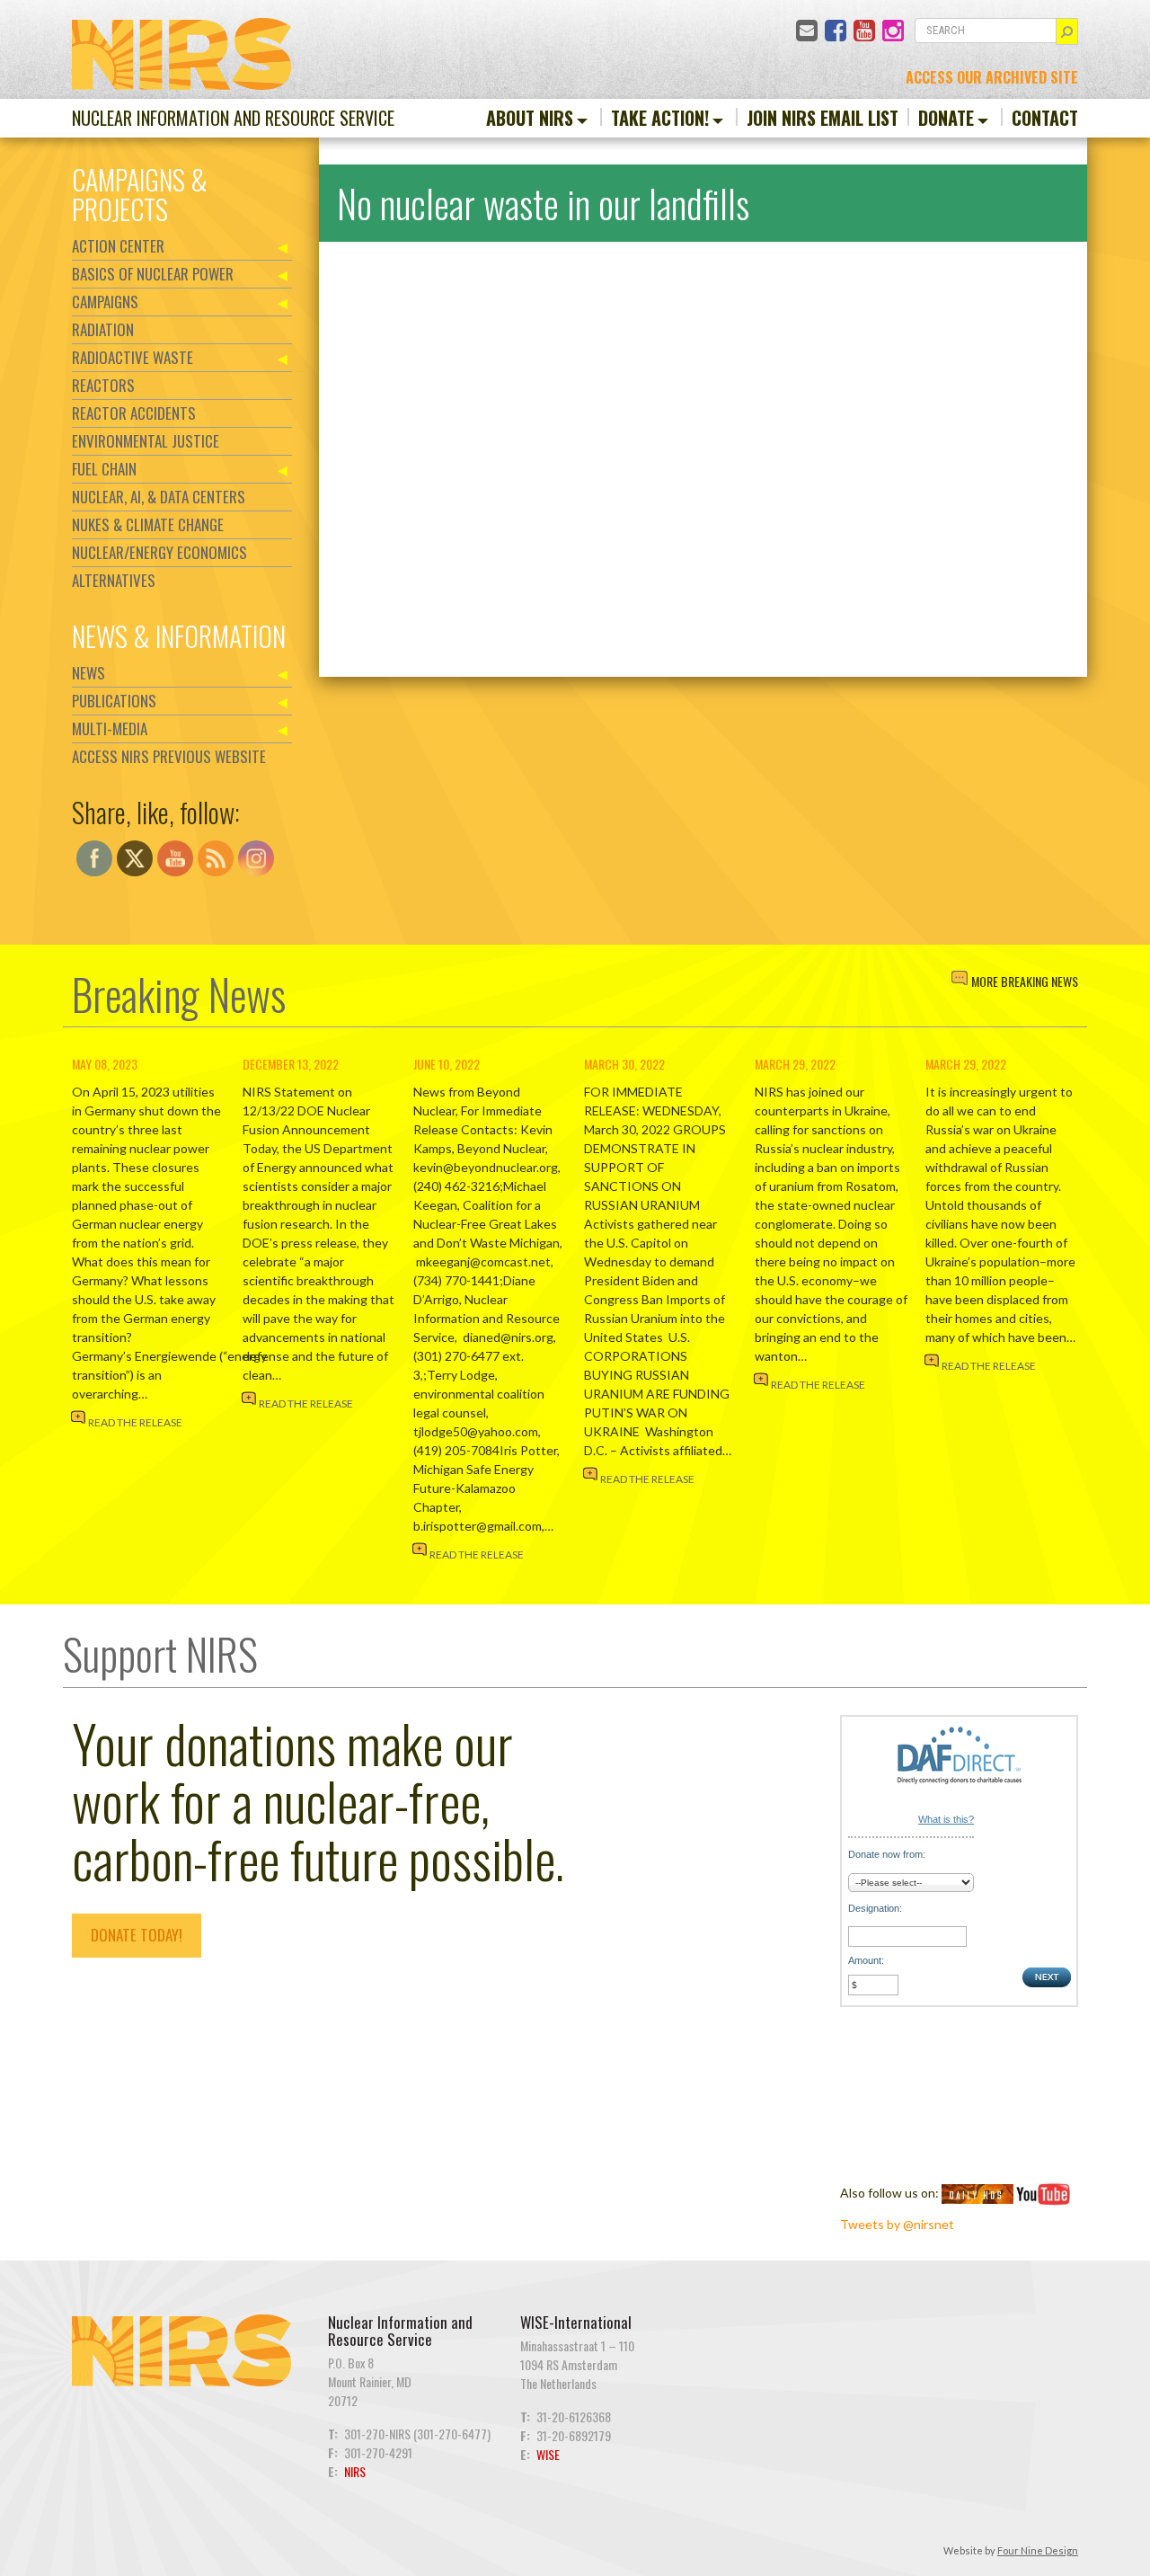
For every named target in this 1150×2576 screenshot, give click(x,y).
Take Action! (660, 118)
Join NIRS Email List (823, 118)
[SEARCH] (1067, 31)
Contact (1045, 118)
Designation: (875, 1908)
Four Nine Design (1038, 2550)
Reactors (103, 385)
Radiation (103, 329)
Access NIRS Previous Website (169, 756)
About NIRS (530, 118)
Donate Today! (137, 1935)
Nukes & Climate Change (148, 524)
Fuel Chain (104, 469)
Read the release (135, 1422)
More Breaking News (1025, 981)
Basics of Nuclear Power (153, 274)
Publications (114, 701)
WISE (548, 2454)
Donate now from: (887, 1854)
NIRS (355, 2471)
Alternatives (114, 580)
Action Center (118, 246)
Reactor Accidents (134, 413)
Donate (946, 118)
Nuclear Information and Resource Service (233, 118)
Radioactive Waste (133, 357)
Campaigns (105, 302)
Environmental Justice (146, 441)
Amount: (866, 1960)
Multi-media (110, 728)
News (88, 673)
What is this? (946, 1819)
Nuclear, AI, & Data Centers (159, 497)
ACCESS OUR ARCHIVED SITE (992, 77)
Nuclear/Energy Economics (159, 552)
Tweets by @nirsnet (897, 2224)
